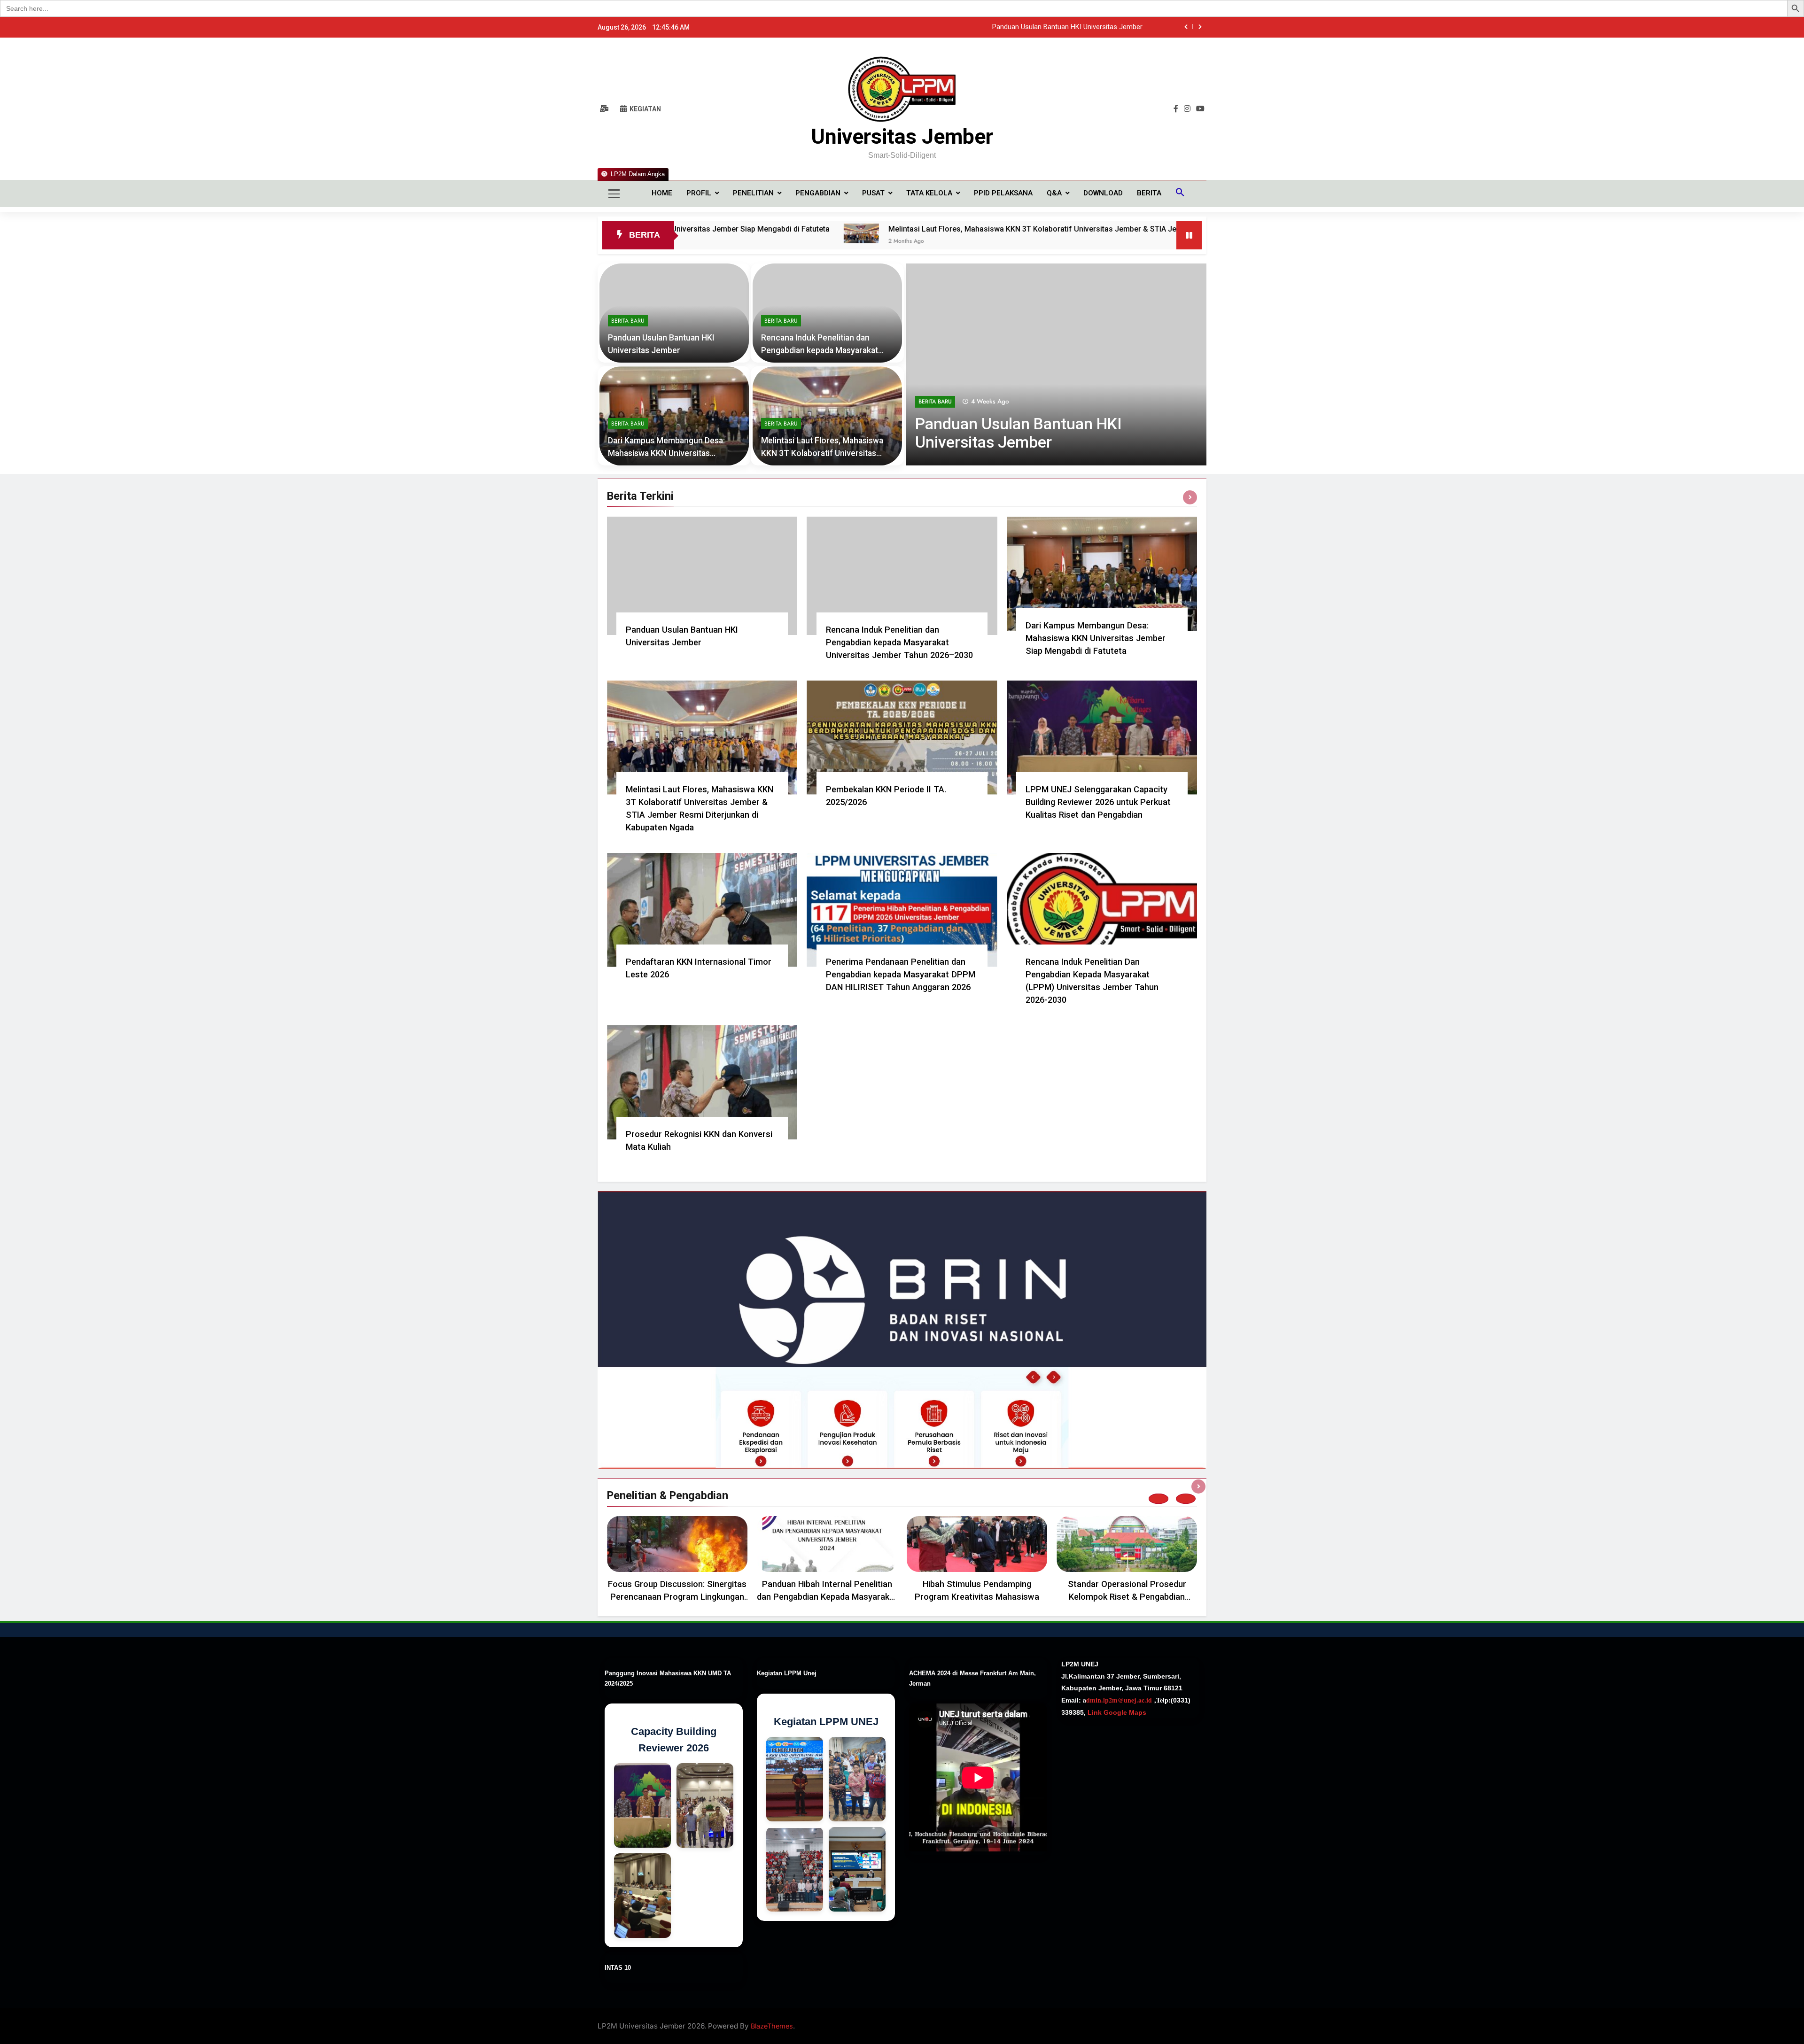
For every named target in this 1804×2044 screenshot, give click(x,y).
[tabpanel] (677, 1562)
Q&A (1054, 193)
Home (662, 193)
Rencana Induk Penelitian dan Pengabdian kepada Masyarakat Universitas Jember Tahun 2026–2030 (989, 27)
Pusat (873, 193)
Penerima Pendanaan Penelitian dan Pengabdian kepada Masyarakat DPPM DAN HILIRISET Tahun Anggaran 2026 (901, 974)
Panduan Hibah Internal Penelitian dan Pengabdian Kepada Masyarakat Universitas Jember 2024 (827, 1597)
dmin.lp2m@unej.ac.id (1119, 1700)
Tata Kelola (929, 193)
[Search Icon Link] (1180, 194)
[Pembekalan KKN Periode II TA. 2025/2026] (1159, 233)
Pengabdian (818, 193)
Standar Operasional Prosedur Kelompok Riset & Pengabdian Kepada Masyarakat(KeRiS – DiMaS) (1127, 1597)
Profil (699, 193)
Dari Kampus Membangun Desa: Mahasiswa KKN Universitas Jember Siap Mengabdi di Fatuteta (671, 453)
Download (1103, 193)
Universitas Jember (902, 136)
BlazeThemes (772, 2026)
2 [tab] (1186, 1499)
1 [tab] (1159, 1499)
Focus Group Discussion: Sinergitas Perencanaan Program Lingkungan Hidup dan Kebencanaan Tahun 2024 (677, 1597)
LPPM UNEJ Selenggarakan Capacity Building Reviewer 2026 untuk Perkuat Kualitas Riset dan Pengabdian (1098, 802)
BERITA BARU (935, 402)
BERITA (1149, 193)
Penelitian (753, 193)
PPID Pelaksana (1003, 193)
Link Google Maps (1116, 1712)
